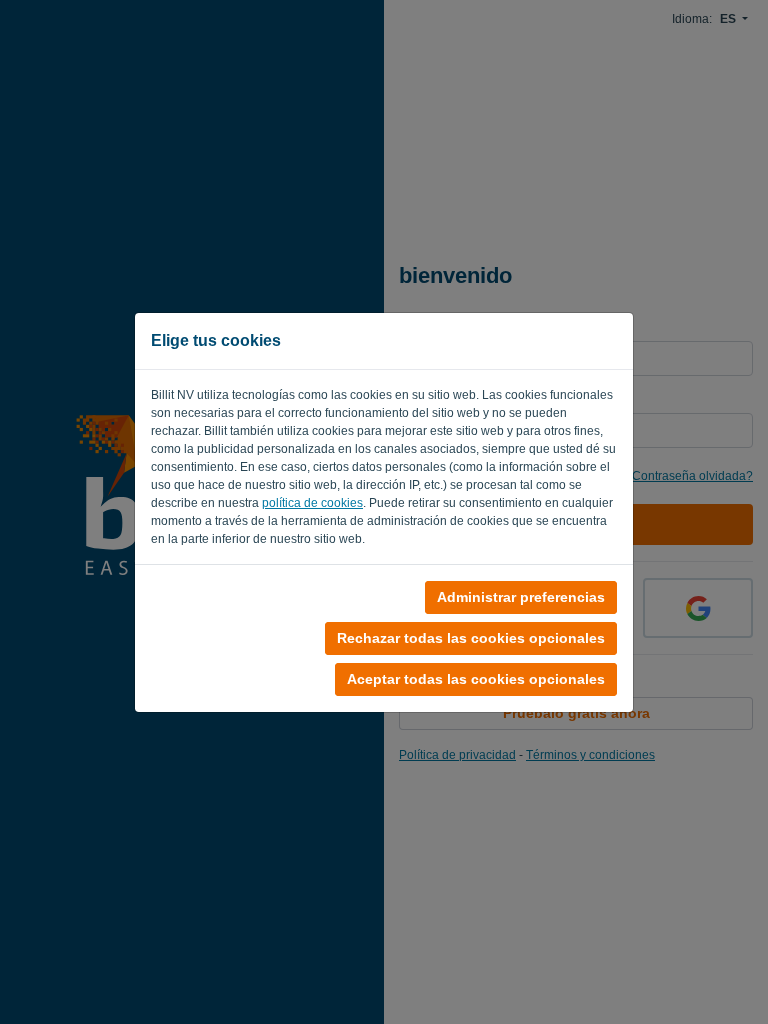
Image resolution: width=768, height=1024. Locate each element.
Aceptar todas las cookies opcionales (476, 679)
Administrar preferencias (521, 597)
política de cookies (312, 503)
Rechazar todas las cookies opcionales (471, 638)
